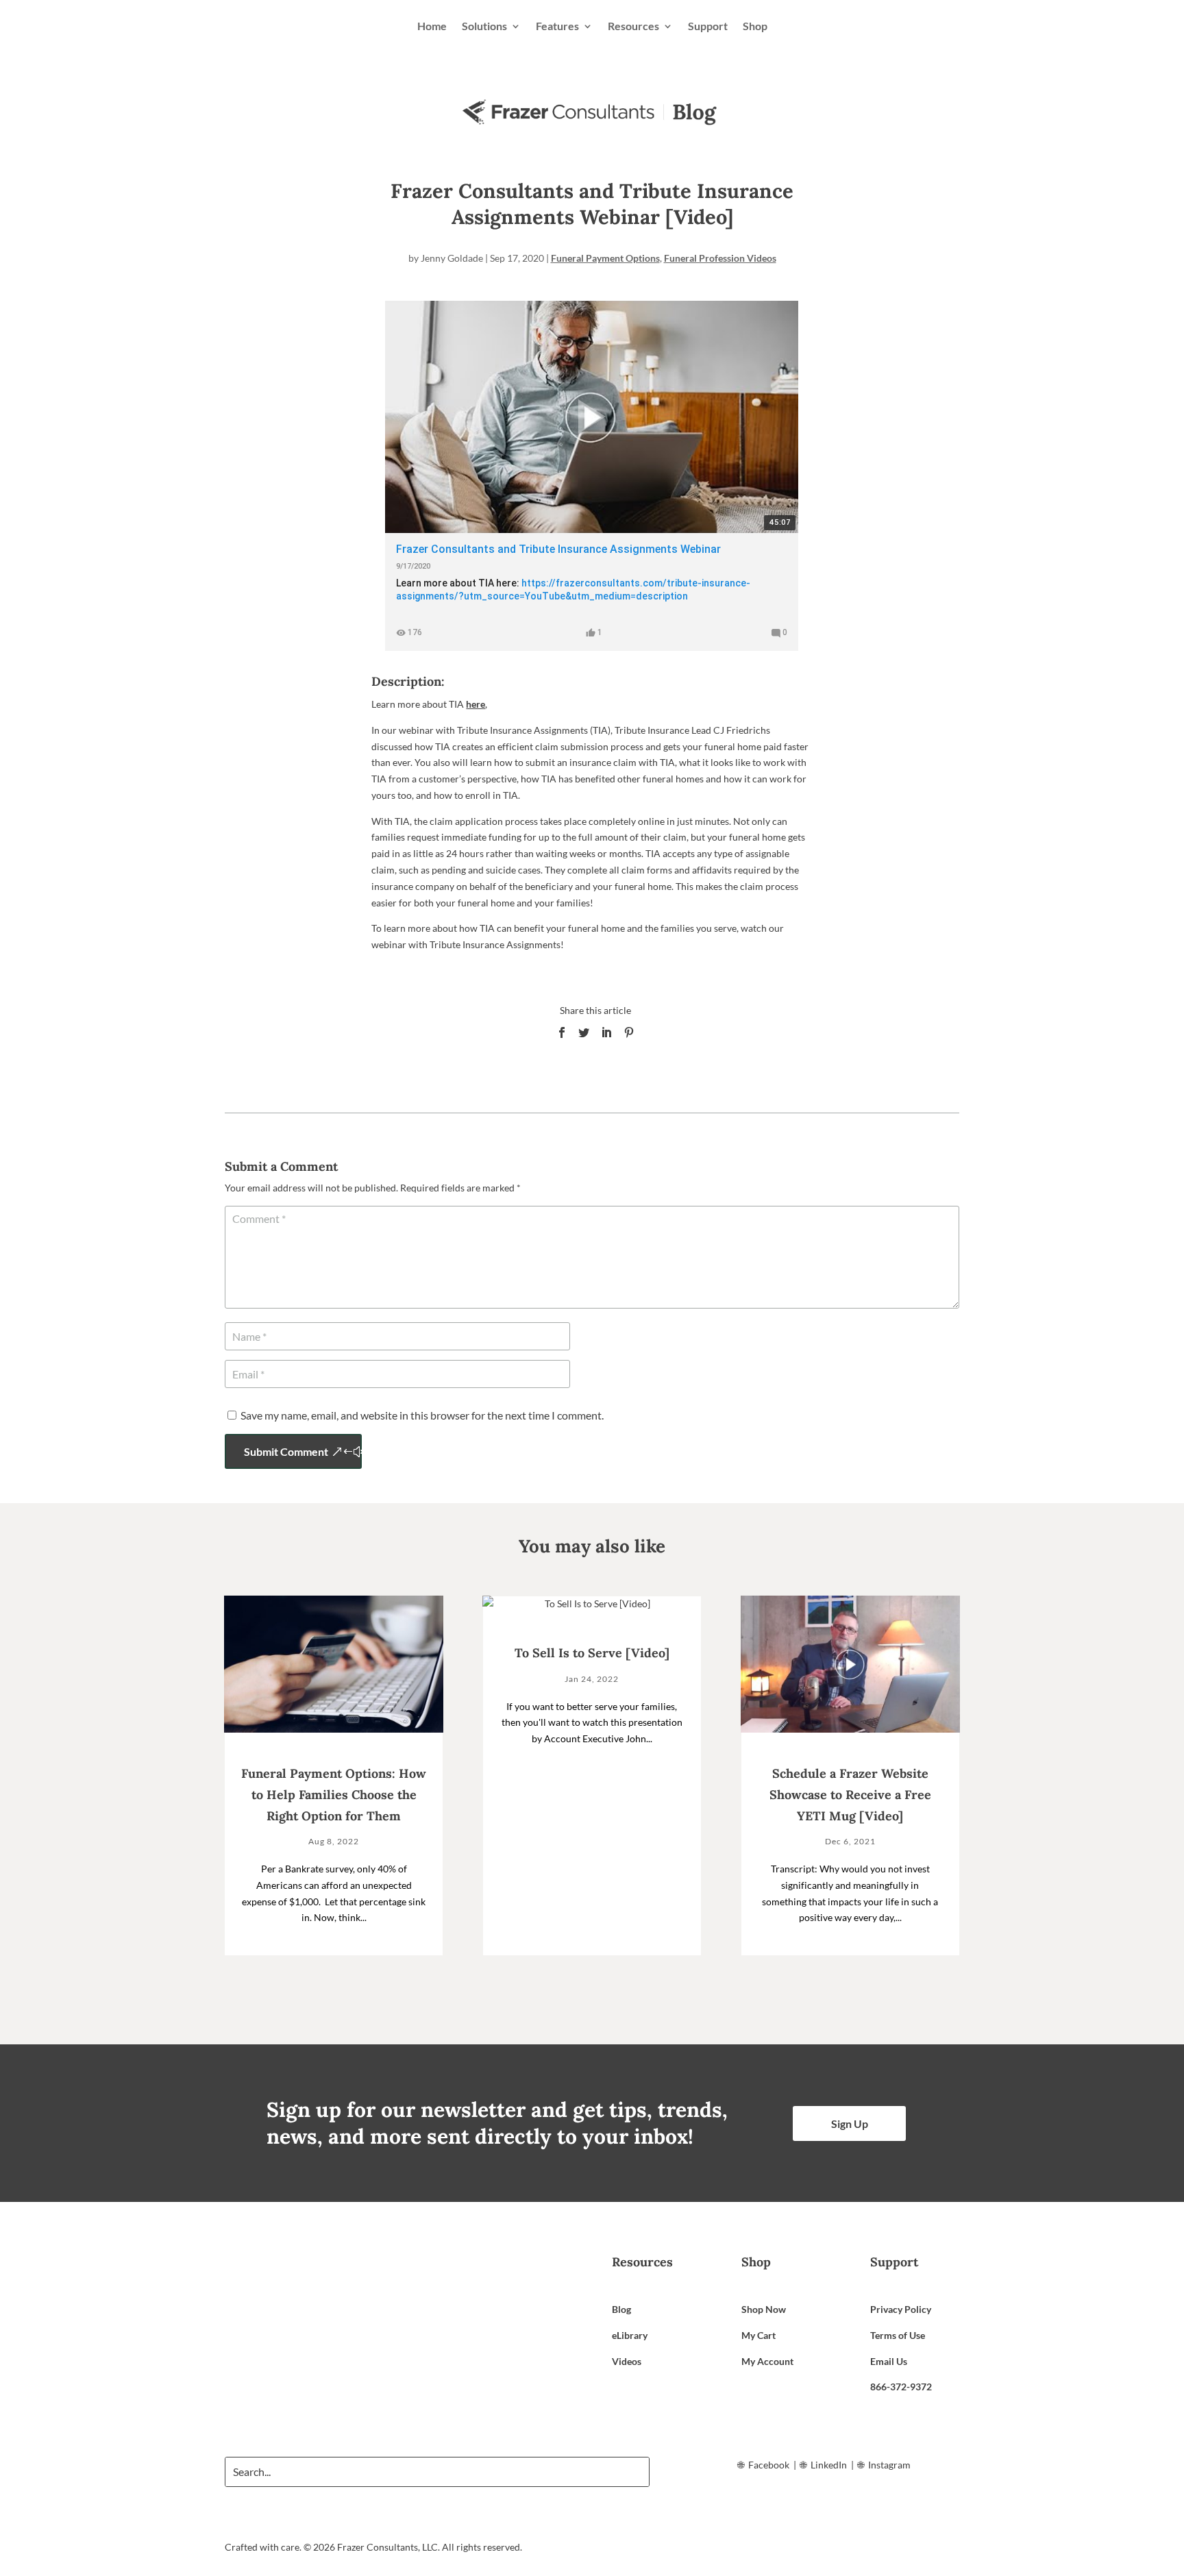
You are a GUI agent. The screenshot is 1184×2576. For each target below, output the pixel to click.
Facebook (769, 2465)
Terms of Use (898, 2335)
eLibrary (630, 2335)
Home (432, 26)
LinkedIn (829, 2465)
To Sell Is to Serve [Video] (592, 1653)
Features (557, 26)
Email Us (889, 2361)
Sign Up (850, 2123)
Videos (627, 2361)
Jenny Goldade (452, 258)
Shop (755, 26)
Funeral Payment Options (605, 258)
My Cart (758, 2335)
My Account (767, 2361)
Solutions (484, 26)
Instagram (889, 2465)
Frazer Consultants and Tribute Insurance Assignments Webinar (558, 549)
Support (708, 26)
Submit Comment (286, 1451)
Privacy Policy (901, 2309)
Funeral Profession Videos (720, 258)
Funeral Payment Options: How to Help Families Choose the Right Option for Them (334, 1794)
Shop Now (764, 2309)
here (476, 704)
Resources (633, 26)
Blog (621, 2309)
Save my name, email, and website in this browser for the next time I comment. (422, 1415)
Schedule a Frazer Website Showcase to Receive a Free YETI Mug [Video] (850, 1794)
